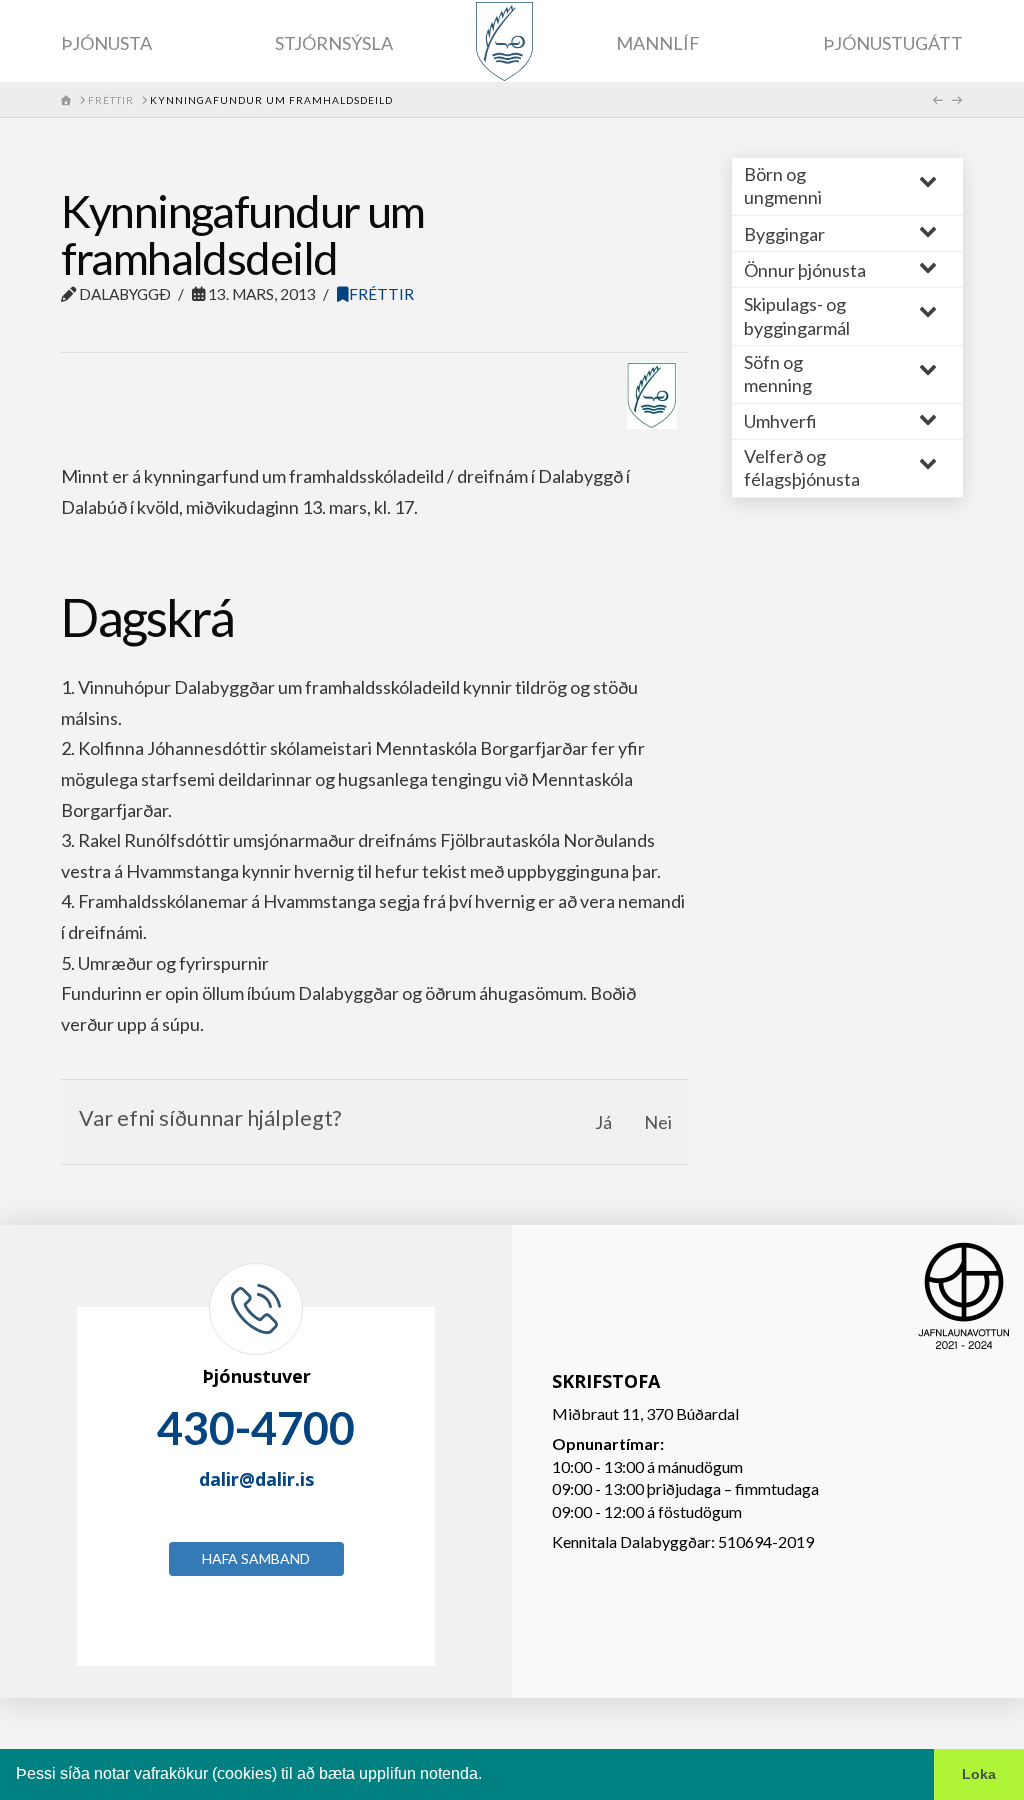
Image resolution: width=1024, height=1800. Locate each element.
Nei (658, 1122)
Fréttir (381, 294)
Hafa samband (256, 1558)
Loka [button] (979, 1774)
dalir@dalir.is (256, 1479)
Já (603, 1122)
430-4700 (256, 1428)
